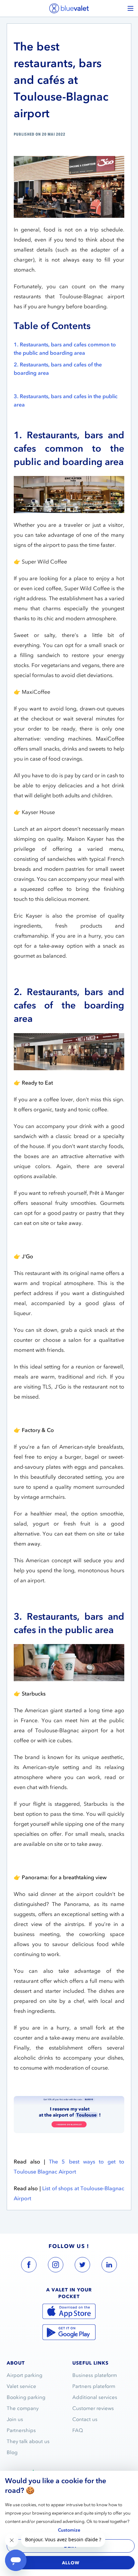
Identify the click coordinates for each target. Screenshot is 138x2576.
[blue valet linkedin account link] (109, 2266)
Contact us (85, 2419)
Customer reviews (93, 2408)
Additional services (95, 2397)
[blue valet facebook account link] (29, 2266)
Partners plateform (94, 2386)
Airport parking (24, 2375)
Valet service (21, 2386)
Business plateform (95, 2375)
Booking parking (26, 2397)
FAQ (78, 2430)
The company (23, 2408)
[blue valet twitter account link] (82, 2266)
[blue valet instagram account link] (56, 2266)
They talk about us (28, 2441)
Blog (12, 2452)
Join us (15, 2419)
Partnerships (21, 2430)
